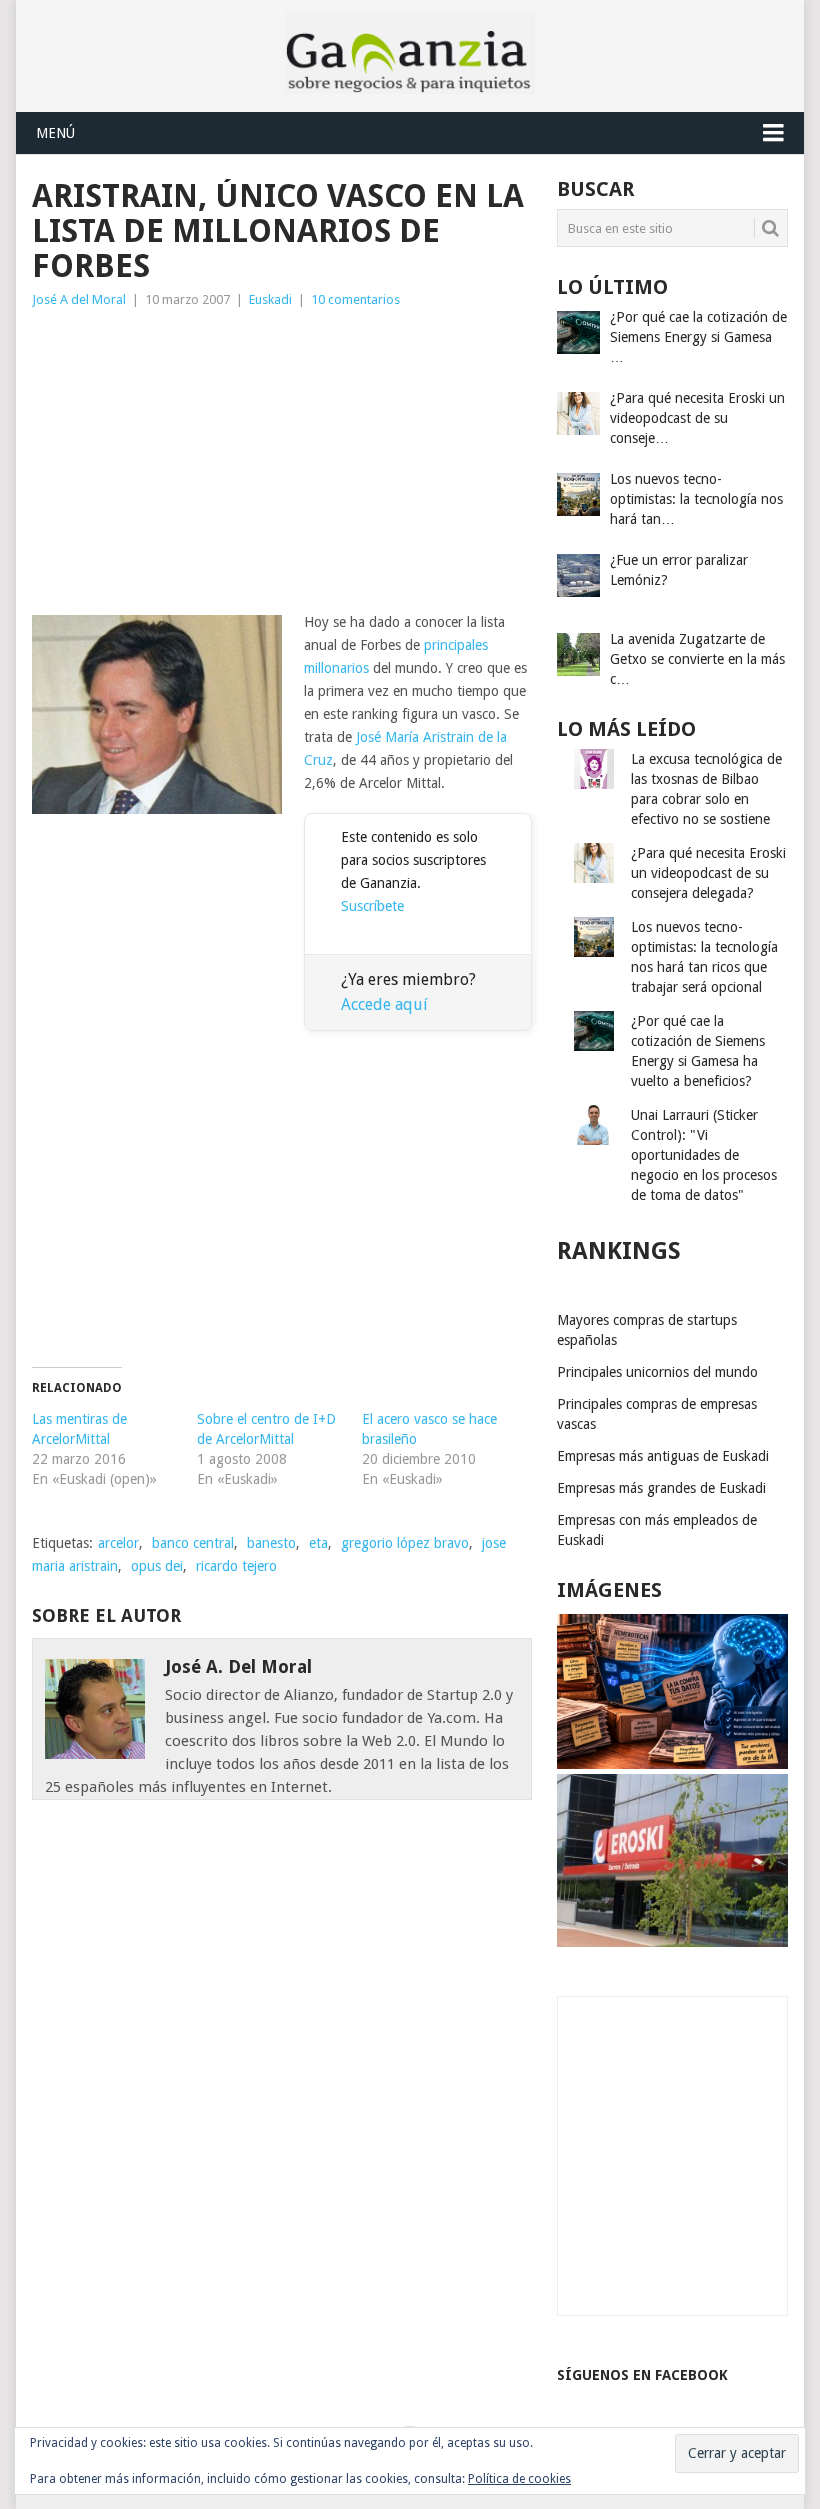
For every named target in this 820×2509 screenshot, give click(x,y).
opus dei (157, 1566)
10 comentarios (355, 299)
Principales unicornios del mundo (657, 1372)
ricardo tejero (236, 1566)
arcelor (118, 1543)
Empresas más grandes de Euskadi (661, 1488)
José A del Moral (79, 299)
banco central (193, 1543)
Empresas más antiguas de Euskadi (663, 1456)
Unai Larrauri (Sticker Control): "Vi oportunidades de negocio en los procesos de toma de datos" (704, 1155)
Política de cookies (519, 2479)
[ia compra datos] (672, 1764)
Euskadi (270, 299)
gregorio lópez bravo (405, 1543)
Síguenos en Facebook (642, 2375)
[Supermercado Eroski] (672, 1942)
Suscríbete (372, 906)
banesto (271, 1543)
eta (318, 1543)
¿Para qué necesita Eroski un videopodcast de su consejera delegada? (708, 873)
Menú (55, 133)
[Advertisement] (282, 461)
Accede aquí (384, 1004)
